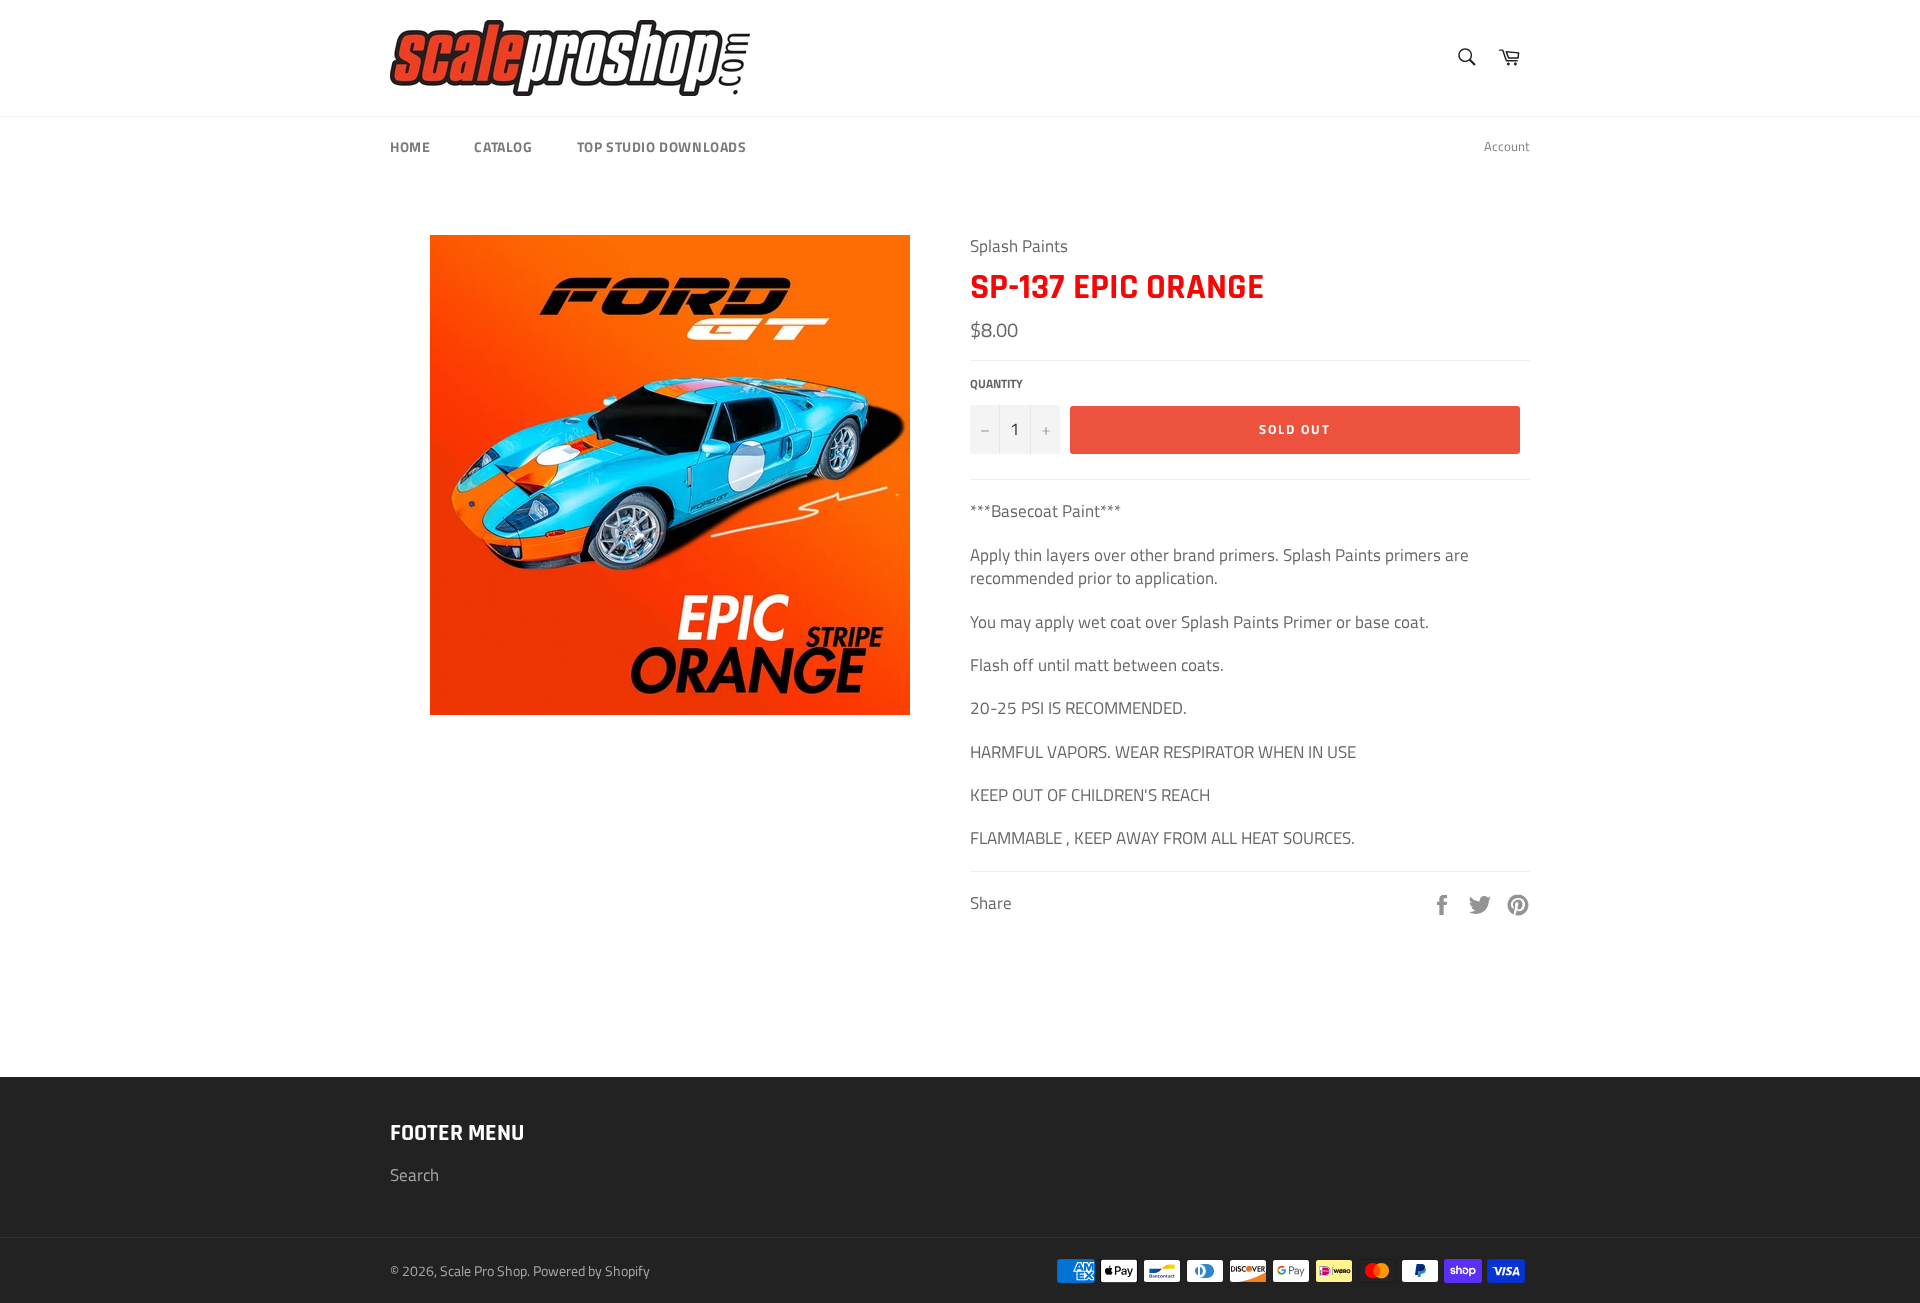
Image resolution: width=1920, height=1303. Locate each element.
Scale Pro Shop (483, 1271)
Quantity (996, 384)
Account (1507, 146)
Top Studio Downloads (662, 146)
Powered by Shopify (591, 1271)
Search (414, 1175)
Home (410, 146)
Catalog (503, 146)
